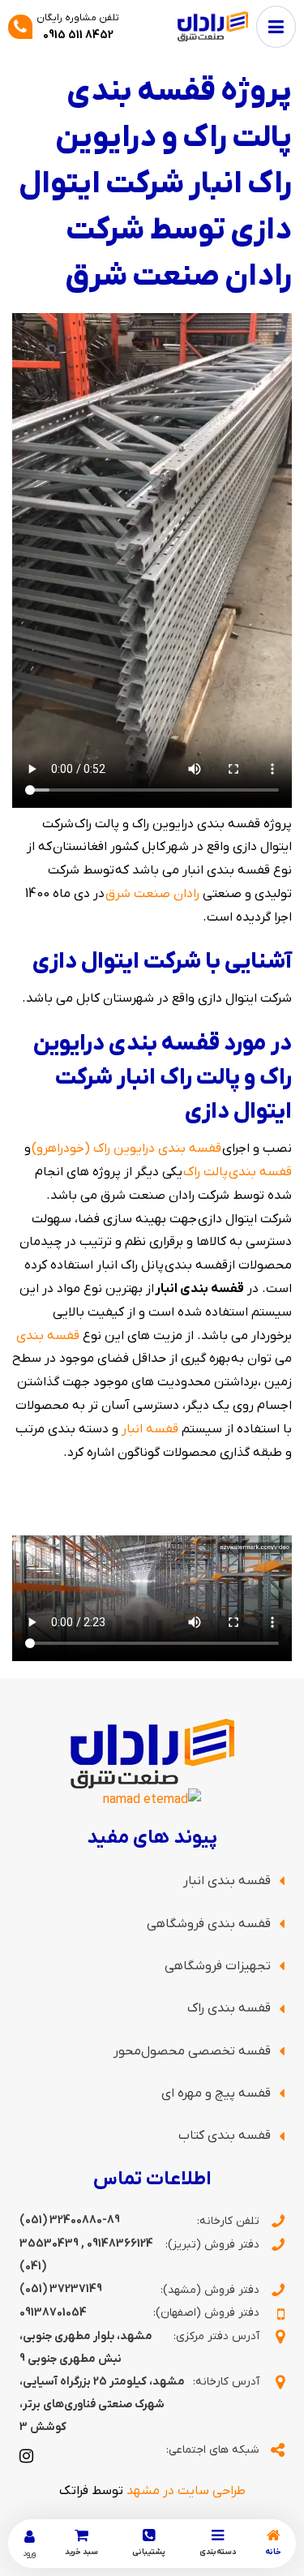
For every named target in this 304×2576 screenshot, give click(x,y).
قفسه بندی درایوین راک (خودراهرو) (126, 1148)
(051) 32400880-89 (70, 2220)
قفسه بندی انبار (227, 1881)
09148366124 (120, 2244)
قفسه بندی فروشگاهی (209, 1924)
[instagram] (26, 2455)
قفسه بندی (48, 1336)
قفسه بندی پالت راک (238, 1172)
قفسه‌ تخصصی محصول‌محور (192, 2051)
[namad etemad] (152, 1800)
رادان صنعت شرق (152, 894)
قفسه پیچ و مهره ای (216, 2093)
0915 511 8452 (78, 35)
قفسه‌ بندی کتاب (225, 2136)
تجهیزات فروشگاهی (218, 1966)
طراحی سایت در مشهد (186, 2491)
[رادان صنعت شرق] (213, 26)
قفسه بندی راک (229, 2008)
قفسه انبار (150, 1429)
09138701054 (53, 2313)
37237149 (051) (61, 2289)
